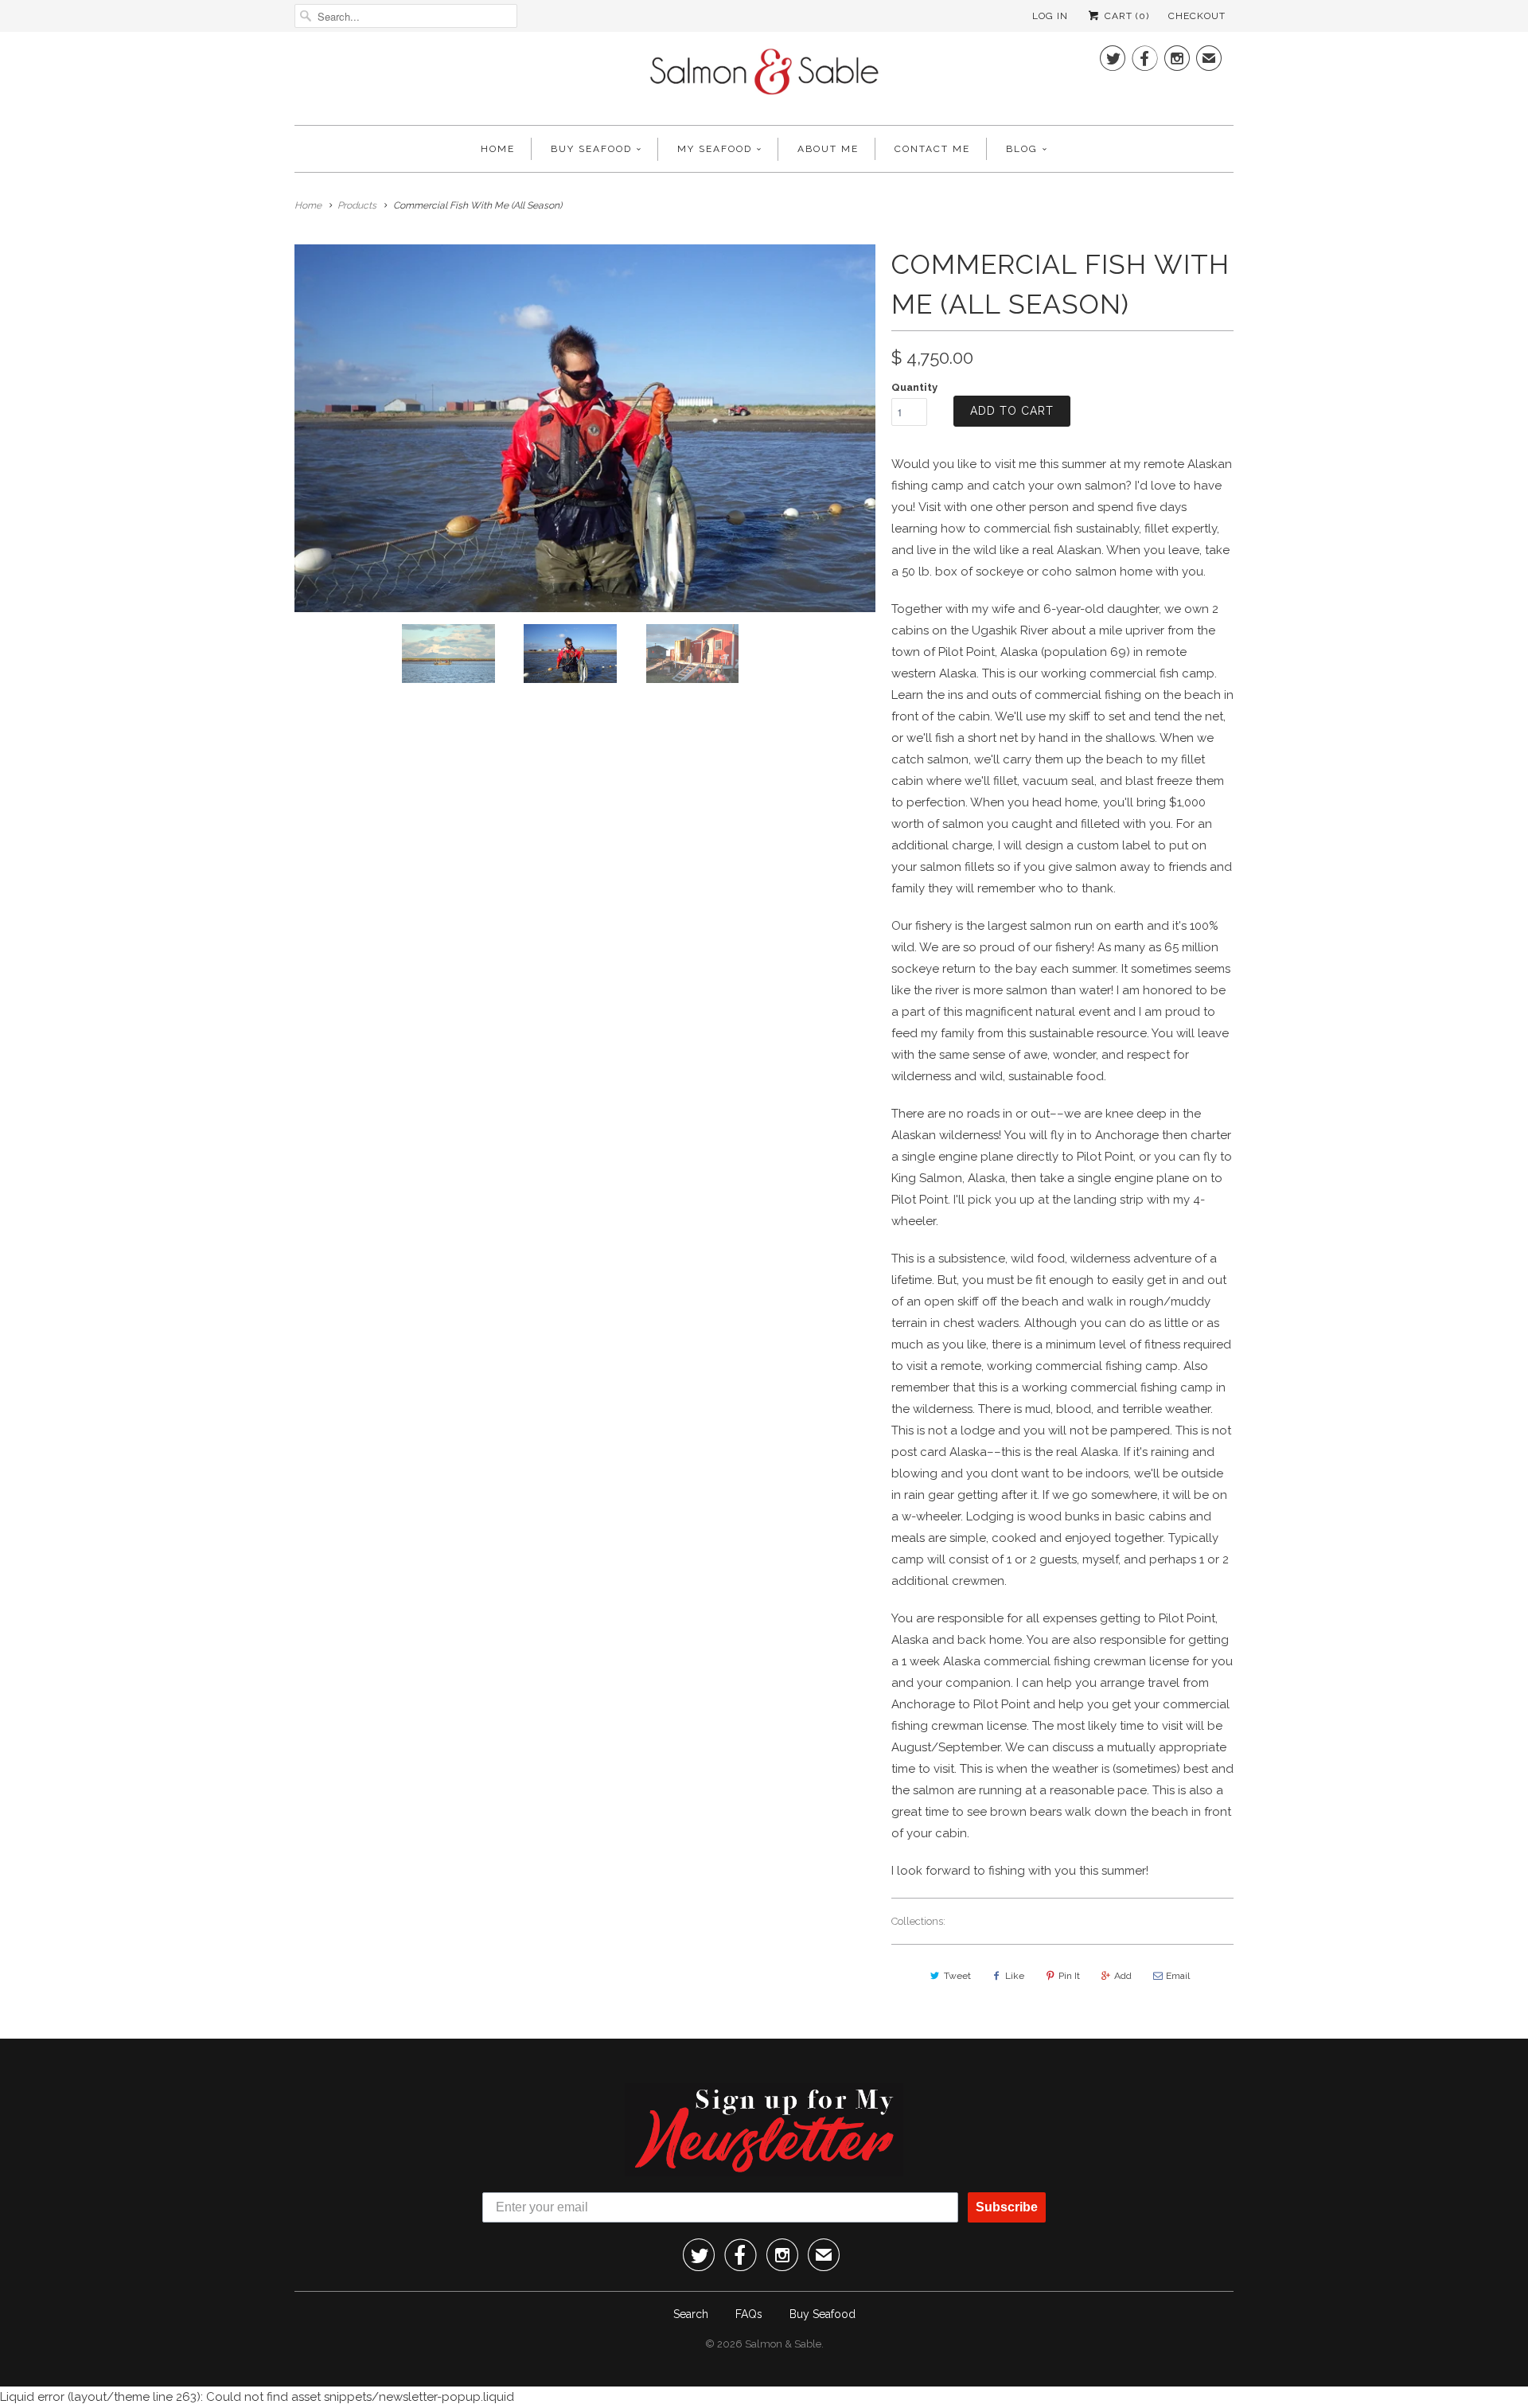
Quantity (914, 387)
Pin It (1069, 1976)
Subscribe (1007, 2207)
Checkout (1197, 16)
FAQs (749, 2314)
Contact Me (932, 149)
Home (498, 149)
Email (1178, 1976)
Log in (1050, 16)
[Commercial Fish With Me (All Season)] (585, 428)
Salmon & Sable (783, 2344)
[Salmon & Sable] (764, 76)
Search (691, 2314)
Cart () (1125, 16)
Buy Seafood (591, 149)
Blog (1022, 149)
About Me (828, 149)
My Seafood (715, 149)
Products (357, 205)
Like (1015, 1976)
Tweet (957, 1976)
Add (1123, 1976)
